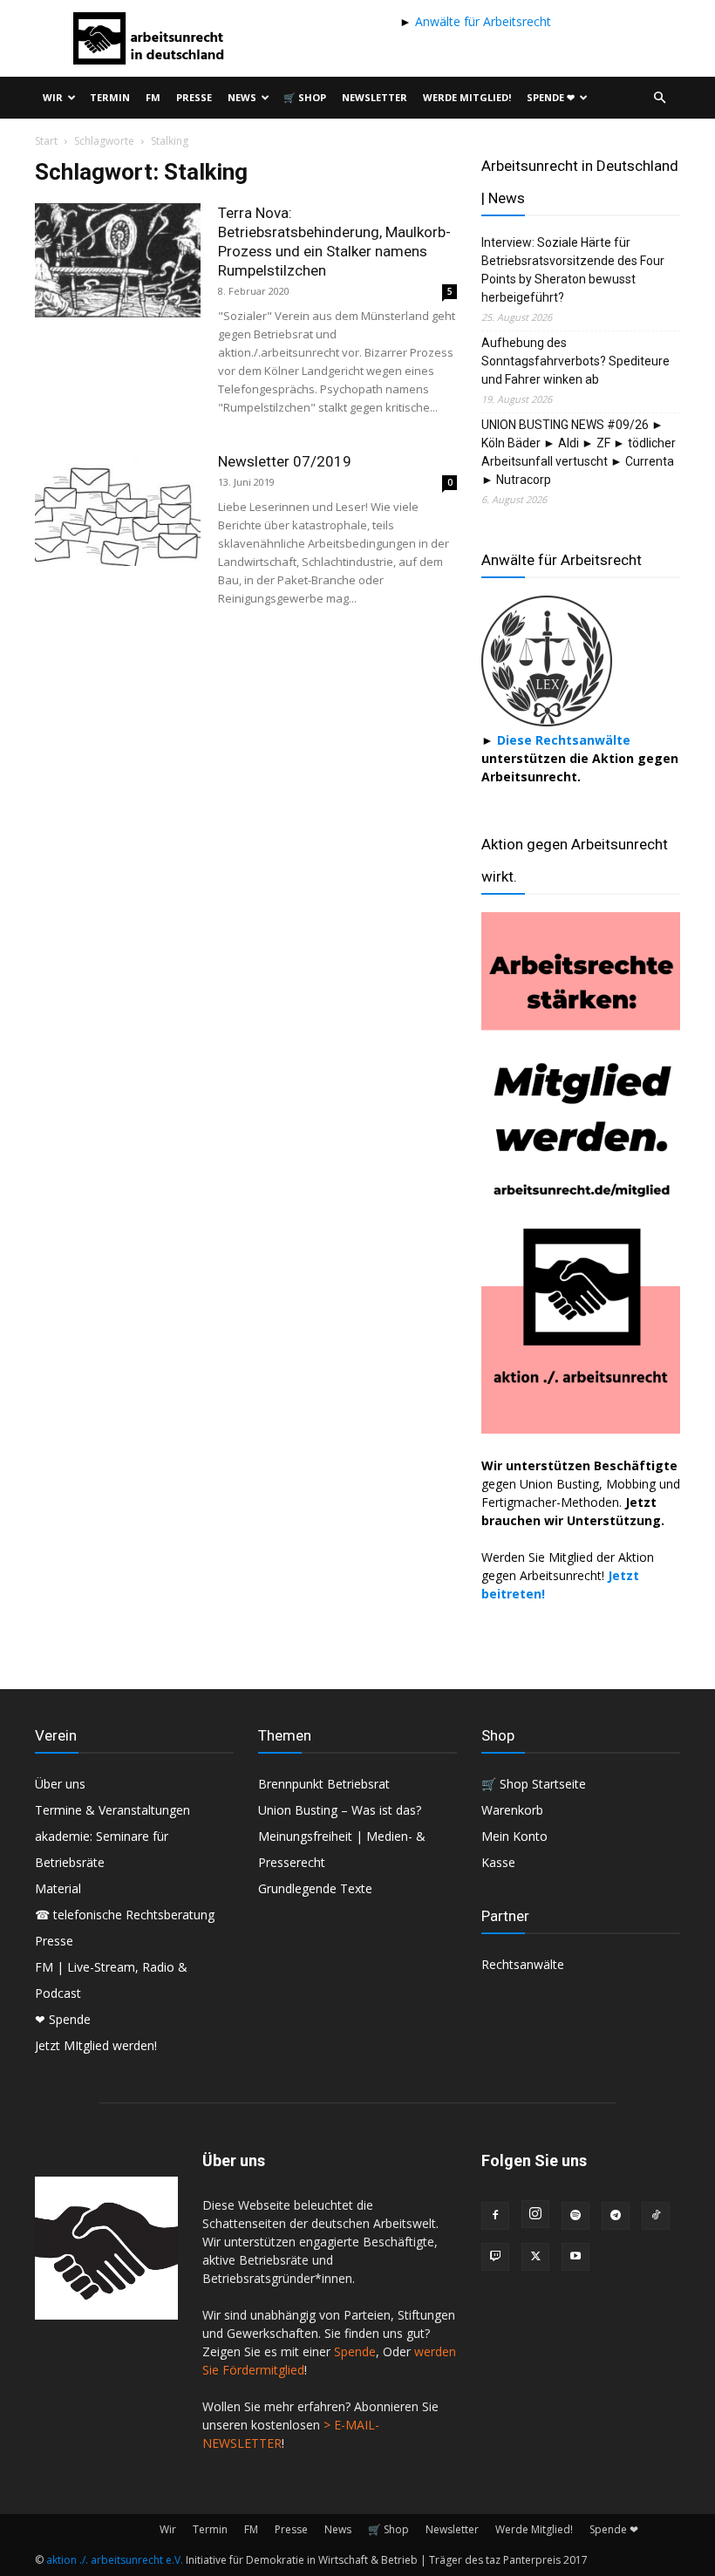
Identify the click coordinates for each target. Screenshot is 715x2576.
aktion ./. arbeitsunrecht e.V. (115, 2560)
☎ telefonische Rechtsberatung (125, 1915)
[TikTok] (656, 2216)
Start (46, 141)
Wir (53, 97)
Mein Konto (514, 1836)
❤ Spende (63, 2019)
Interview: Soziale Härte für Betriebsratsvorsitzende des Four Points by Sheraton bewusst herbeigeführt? (573, 270)
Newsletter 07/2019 (285, 461)
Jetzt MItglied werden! (96, 2045)
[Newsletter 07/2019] (118, 509)
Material (58, 1888)
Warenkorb (512, 1810)
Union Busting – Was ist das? (340, 1810)
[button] (659, 98)
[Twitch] (495, 2257)
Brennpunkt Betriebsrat (324, 1784)
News (242, 97)
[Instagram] (535, 2214)
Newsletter (375, 97)
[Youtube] (575, 2257)
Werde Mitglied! (467, 97)
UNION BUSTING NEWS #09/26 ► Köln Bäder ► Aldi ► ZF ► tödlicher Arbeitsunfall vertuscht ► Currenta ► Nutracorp (579, 452)
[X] (535, 2257)
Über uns (60, 1784)
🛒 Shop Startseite (534, 1784)
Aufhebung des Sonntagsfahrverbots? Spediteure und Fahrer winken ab (575, 361)
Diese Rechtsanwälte (564, 740)
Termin (110, 97)
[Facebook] (495, 2216)
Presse (194, 97)
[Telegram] (616, 2216)
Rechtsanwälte (523, 1964)
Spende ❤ (551, 97)
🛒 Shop (305, 97)
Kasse (498, 1862)
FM (153, 97)
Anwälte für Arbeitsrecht (481, 21)
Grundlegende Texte (315, 1888)
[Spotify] (575, 2216)
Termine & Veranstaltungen (112, 1810)
